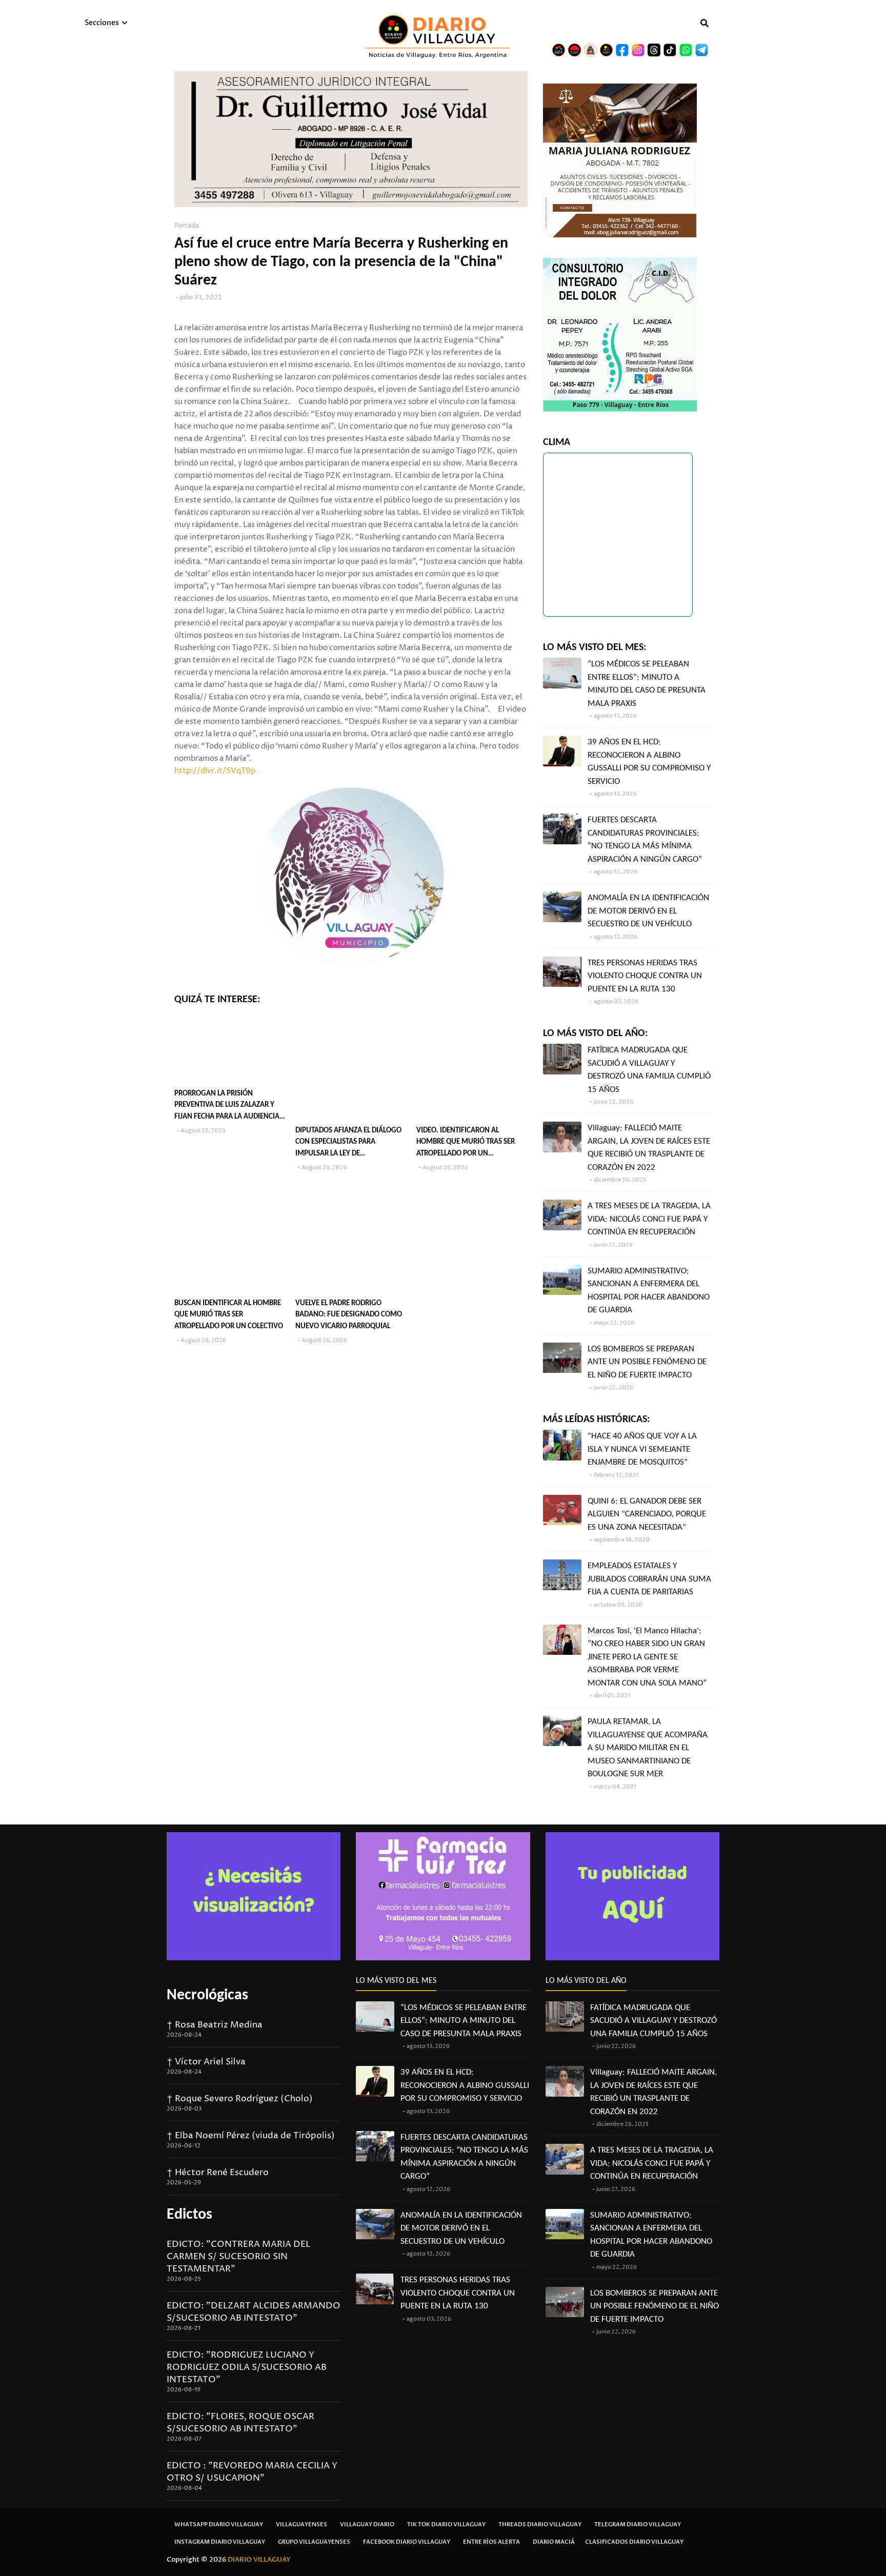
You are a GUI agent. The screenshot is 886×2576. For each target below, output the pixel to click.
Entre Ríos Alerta (491, 2542)
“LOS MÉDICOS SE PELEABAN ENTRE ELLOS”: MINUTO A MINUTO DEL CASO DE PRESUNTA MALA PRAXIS (647, 684)
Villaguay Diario (367, 2524)
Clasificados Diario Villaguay (634, 2542)
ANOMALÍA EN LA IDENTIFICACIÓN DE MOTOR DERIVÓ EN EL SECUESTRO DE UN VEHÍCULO (648, 911)
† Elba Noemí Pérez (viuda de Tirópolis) (251, 2136)
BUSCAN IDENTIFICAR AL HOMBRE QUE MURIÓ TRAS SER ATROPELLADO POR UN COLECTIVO (229, 1315)
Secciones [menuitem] (102, 23)
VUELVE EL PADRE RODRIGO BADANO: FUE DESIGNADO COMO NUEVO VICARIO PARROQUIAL (349, 1315)
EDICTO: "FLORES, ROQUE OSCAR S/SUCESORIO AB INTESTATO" (240, 2423)
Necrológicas (207, 1995)
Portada (187, 226)
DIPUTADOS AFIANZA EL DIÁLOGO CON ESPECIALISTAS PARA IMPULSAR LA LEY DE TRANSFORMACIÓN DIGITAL (348, 1143)
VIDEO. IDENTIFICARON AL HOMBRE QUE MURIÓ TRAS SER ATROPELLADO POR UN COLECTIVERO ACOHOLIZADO (466, 1143)
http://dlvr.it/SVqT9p (215, 771)
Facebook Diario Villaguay (407, 2542)
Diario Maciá (554, 2542)
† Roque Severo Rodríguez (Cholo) (240, 2099)
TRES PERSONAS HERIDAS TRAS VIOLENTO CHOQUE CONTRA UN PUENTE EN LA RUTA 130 (645, 976)
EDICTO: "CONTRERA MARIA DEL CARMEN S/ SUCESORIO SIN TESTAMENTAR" (238, 2257)
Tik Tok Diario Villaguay (446, 2524)
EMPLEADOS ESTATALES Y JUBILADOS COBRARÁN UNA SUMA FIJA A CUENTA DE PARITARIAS (649, 1579)
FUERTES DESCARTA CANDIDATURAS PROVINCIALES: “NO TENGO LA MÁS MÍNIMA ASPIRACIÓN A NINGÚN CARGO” (645, 840)
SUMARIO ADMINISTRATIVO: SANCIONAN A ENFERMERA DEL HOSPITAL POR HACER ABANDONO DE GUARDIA (649, 1291)
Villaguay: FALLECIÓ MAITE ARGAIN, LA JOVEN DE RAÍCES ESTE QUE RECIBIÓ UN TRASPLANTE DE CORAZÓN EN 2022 (649, 1148)
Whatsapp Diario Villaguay (219, 2524)
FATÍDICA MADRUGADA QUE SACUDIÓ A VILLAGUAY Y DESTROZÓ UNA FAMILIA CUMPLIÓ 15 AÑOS (649, 1070)
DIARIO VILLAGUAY (259, 2560)
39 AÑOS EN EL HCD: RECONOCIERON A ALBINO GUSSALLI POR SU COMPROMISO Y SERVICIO (649, 762)
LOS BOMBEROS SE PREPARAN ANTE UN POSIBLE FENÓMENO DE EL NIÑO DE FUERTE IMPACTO (647, 1362)
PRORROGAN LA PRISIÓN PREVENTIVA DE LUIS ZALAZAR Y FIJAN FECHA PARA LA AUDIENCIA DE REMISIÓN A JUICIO (227, 1107)
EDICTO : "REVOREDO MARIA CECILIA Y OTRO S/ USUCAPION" (252, 2472)
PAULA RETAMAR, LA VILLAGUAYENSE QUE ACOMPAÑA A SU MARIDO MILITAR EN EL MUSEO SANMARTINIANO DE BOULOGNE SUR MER (648, 1748)
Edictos (189, 2215)
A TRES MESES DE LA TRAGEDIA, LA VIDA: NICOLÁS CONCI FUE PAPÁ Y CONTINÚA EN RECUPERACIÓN (649, 1219)
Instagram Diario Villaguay (220, 2542)
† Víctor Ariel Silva (206, 2062)
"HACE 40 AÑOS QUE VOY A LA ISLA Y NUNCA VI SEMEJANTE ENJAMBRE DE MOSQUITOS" (642, 1449)
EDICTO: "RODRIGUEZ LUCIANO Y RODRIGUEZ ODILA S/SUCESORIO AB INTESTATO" (247, 2367)
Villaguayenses (301, 2524)
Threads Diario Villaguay (540, 2524)
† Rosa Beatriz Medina (215, 2025)
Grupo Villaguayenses (314, 2542)
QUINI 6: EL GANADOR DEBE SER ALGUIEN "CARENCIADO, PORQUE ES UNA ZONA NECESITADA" (647, 1514)
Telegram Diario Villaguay (638, 2524)
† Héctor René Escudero (218, 2173)
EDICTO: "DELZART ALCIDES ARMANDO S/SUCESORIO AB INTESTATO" (254, 2312)
